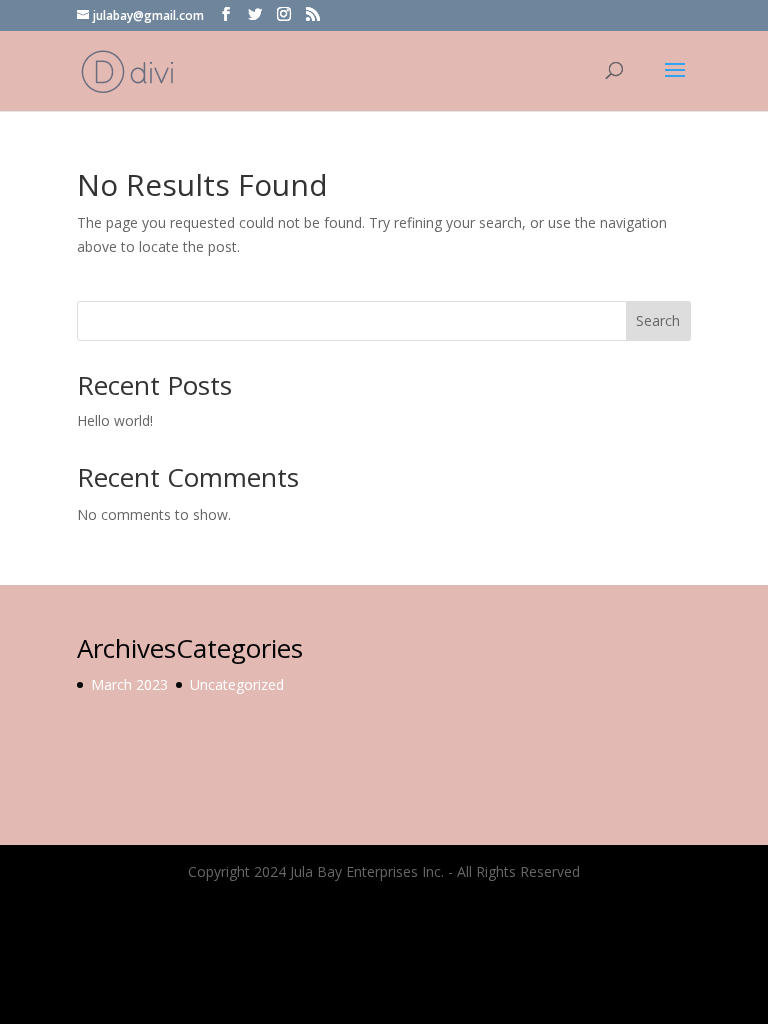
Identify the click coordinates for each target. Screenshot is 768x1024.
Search (658, 320)
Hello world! (115, 420)
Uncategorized (237, 684)
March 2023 (129, 684)
